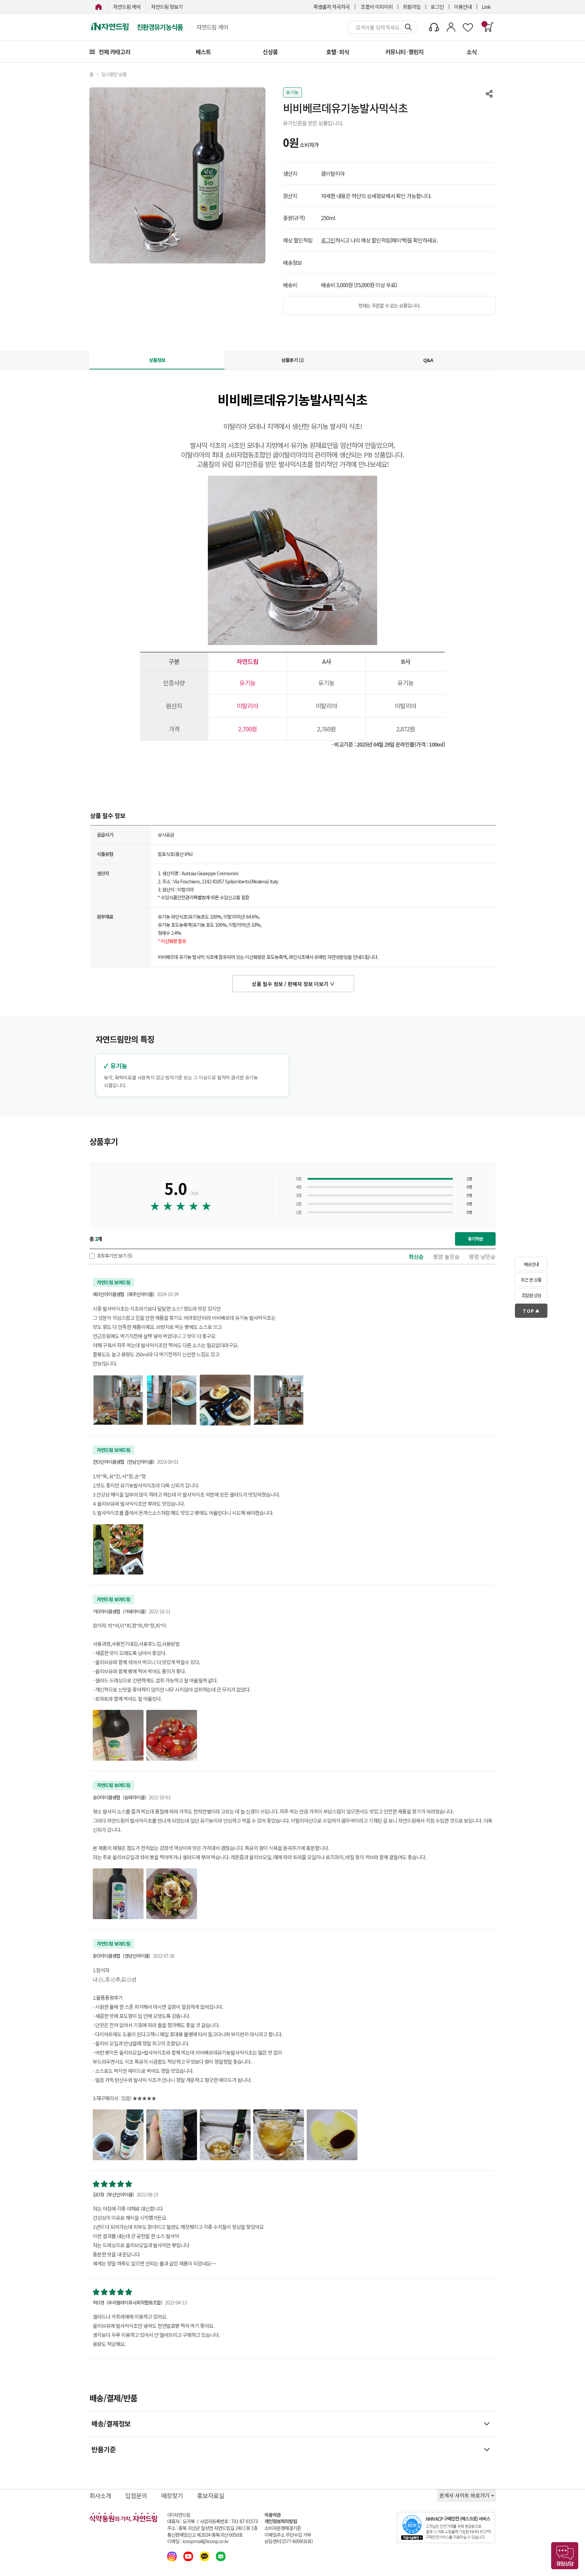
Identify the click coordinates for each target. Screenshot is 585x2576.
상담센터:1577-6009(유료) (289, 2541)
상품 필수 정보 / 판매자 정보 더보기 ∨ (293, 984)
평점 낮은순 (482, 1257)
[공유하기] (489, 94)
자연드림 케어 (127, 7)
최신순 (416, 1257)
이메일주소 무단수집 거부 (288, 2535)
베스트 (203, 52)
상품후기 (292, 360)
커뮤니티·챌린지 (404, 52)
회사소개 (100, 2495)
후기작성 (475, 1239)
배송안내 (531, 1264)
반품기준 (104, 2449)
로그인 (437, 7)
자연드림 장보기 (167, 7)
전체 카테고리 (114, 52)
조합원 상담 (531, 1295)
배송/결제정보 (111, 2423)
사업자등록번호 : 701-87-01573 (229, 2521)
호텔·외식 (338, 52)
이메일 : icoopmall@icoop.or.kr (198, 2541)
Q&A (428, 360)
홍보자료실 (211, 2495)
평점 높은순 (446, 1257)
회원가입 (412, 7)
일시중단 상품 (114, 74)
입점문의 (136, 2495)
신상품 (270, 52)
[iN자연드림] (99, 7)
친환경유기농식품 (160, 27)
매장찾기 (172, 2495)
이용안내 (463, 7)
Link (486, 7)
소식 (472, 52)
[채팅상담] (565, 2556)
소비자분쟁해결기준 (283, 2528)
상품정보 (157, 360)
